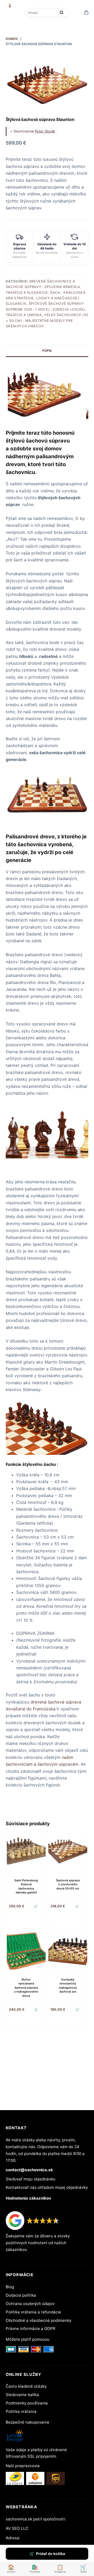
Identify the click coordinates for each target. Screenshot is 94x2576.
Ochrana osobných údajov (30, 2304)
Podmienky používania (27, 2403)
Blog (10, 2287)
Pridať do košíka (51, 2554)
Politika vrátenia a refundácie (33, 2312)
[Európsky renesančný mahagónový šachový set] (68, 1950)
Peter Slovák (45, 131)
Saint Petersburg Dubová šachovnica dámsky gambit (26, 1886)
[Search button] (61, 13)
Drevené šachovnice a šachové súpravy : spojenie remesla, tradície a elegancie (44, 287)
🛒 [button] (36, 1906)
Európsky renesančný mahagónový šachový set (68, 1986)
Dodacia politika (21, 2295)
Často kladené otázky (26, 2386)
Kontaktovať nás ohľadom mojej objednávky (47, 2187)
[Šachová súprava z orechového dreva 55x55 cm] (68, 1851)
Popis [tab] (47, 351)
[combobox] (41, 13)
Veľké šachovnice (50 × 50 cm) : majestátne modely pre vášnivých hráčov (47, 320)
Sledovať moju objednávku (31, 2179)
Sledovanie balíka (22, 2395)
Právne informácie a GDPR (31, 2328)
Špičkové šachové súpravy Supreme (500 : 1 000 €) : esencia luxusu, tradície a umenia (46, 309)
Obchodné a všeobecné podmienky (39, 2320)
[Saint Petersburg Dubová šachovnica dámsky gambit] (26, 1851)
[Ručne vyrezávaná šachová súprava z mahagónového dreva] (26, 1950)
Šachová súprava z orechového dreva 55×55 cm (68, 1884)
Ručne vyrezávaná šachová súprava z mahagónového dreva (26, 1988)
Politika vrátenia (21, 2411)
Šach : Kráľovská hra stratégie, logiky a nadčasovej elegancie (46, 298)
